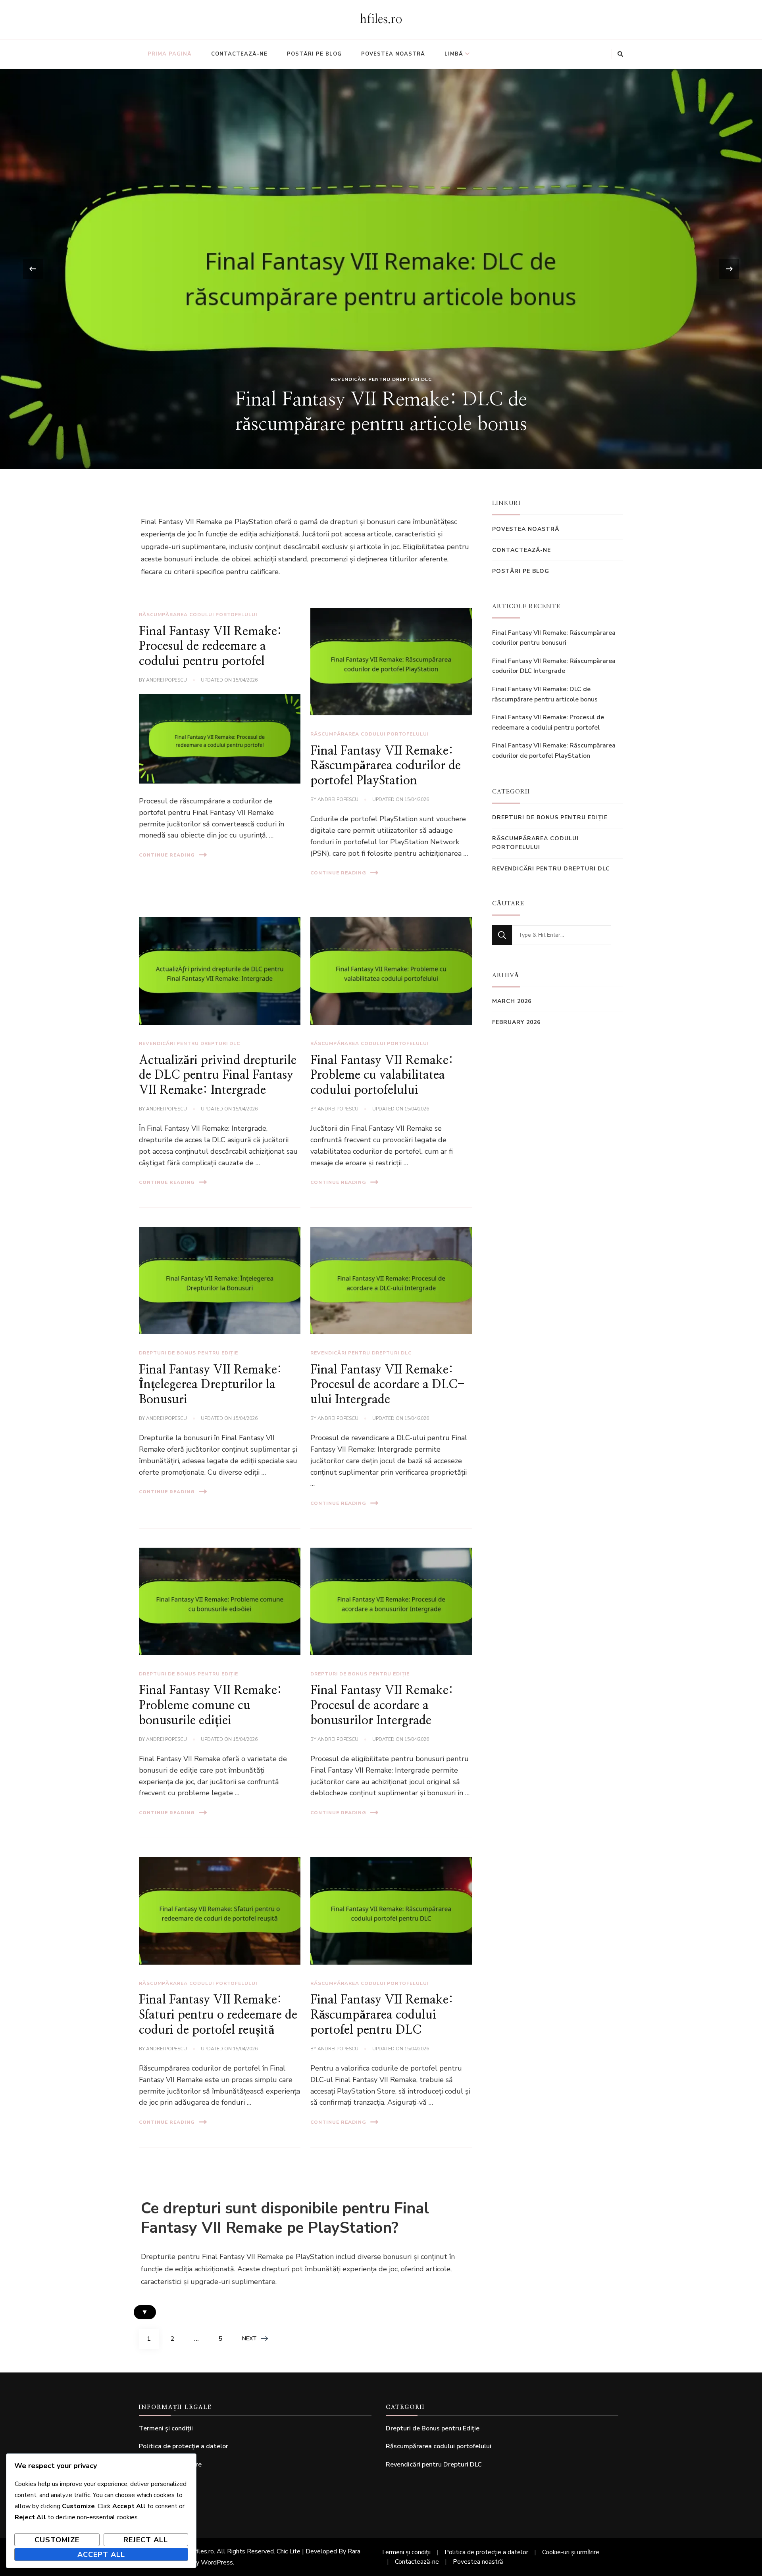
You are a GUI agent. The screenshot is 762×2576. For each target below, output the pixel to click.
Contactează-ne (239, 54)
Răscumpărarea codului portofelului (381, 379)
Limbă (454, 54)
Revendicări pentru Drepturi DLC (190, 1043)
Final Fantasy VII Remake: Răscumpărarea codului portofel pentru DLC (382, 2015)
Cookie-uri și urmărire (571, 2552)
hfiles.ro (381, 19)
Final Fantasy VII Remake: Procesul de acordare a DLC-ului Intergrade (388, 1385)
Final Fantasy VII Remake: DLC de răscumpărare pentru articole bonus (545, 694)
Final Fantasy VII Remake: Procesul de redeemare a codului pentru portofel (210, 646)
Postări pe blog (314, 54)
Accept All (101, 2555)
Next (249, 2339)
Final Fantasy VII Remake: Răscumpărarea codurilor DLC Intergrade (554, 666)
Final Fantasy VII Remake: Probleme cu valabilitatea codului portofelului (382, 1075)
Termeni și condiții (166, 2428)
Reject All (146, 2540)
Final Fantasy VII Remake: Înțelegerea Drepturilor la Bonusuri (210, 1385)
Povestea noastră (393, 54)
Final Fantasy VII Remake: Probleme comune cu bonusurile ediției (210, 1705)
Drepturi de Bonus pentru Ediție (189, 1353)
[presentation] (33, 269)
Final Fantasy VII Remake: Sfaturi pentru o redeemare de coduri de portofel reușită (218, 2015)
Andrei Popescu (166, 680)
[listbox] (381, 269)
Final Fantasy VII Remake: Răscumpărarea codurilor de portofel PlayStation (386, 766)
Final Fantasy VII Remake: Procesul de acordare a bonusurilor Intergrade (382, 1705)
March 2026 (512, 1001)
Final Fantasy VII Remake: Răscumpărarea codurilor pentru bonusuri (554, 638)
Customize (57, 2540)
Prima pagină (170, 54)
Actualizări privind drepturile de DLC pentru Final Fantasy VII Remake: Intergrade (218, 1075)
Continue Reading (167, 855)
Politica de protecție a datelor (184, 2446)
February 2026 (516, 1022)
